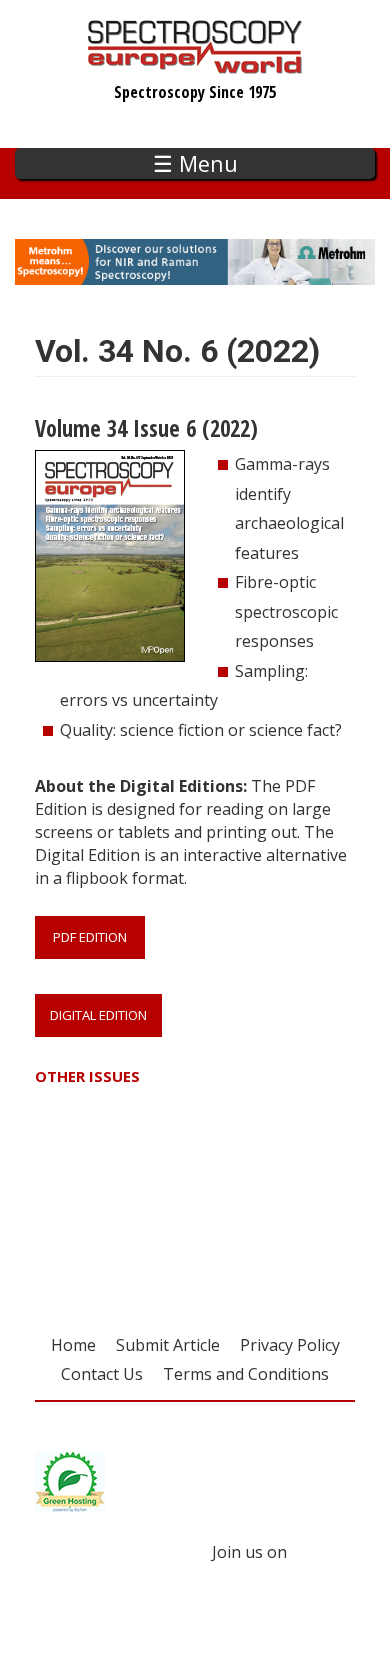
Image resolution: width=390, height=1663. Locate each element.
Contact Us (102, 1374)
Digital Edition (98, 1015)
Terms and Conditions (246, 1374)
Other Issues (87, 1076)
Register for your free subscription (137, 1203)
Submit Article (168, 1345)
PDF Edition (90, 937)
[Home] (195, 64)
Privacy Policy (290, 1345)
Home (73, 1345)
